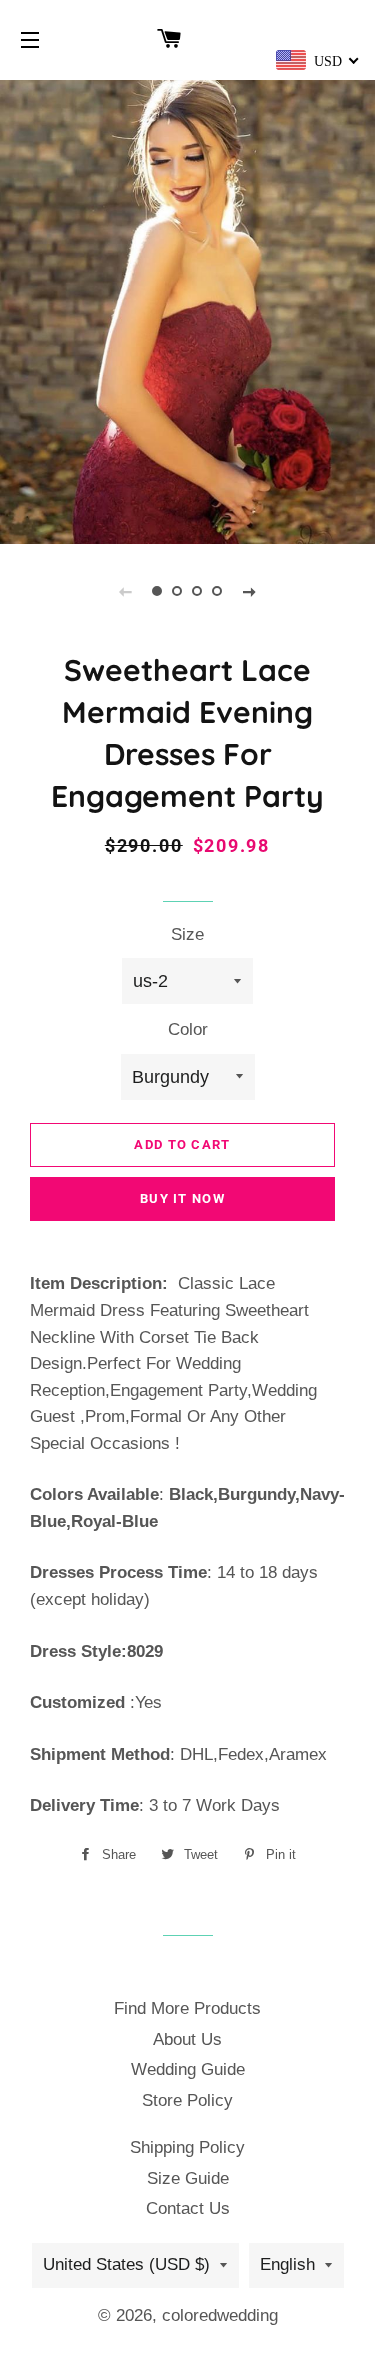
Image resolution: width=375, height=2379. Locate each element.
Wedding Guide (188, 2069)
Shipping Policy (187, 2147)
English (287, 2264)
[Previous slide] (126, 591)
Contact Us (188, 2208)
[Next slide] (250, 591)
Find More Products (187, 2008)
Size (187, 934)
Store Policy (187, 2100)
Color (188, 1029)
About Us (187, 2039)
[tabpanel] (187, 309)
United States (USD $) (126, 2264)
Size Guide (188, 2178)
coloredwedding (220, 2315)
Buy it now (182, 1198)
